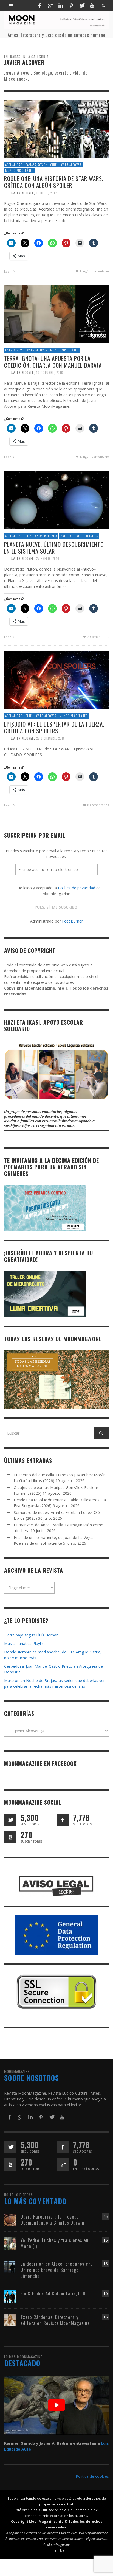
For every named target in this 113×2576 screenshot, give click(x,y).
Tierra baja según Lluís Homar (31, 1635)
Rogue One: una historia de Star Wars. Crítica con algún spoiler (54, 182)
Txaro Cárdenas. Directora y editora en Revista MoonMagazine (55, 2320)
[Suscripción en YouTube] (10, 1837)
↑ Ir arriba (57, 2550)
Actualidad (14, 165)
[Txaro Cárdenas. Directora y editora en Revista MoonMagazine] (10, 2320)
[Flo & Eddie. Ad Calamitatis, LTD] (10, 2296)
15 (106, 2317)
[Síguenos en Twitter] (10, 1820)
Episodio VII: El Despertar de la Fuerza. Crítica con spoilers (54, 727)
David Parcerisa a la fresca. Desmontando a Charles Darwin (53, 2219)
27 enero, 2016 (48, 558)
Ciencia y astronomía (41, 536)
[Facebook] (39, 5)
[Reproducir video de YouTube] (56, 2405)
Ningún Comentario (94, 271)
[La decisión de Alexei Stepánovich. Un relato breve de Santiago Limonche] (10, 2267)
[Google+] (50, 5)
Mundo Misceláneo (19, 171)
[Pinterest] (71, 5)
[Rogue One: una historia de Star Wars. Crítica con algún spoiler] (56, 129)
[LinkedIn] (61, 5)
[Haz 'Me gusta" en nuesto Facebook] (63, 1820)
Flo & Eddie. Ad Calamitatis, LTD (53, 2293)
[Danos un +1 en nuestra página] (63, 2165)
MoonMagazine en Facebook (40, 1764)
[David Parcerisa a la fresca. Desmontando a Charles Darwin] (10, 2219)
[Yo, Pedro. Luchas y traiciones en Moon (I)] (10, 2243)
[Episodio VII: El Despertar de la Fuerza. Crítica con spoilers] (56, 680)
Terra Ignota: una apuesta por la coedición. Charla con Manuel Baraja (53, 362)
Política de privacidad (77, 888)
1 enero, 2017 (47, 193)
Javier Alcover (70, 165)
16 (106, 2240)
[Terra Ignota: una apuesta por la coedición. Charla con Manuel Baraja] (56, 314)
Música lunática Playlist (25, 1643)
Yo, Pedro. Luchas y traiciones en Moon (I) (55, 2243)
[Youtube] (92, 5)
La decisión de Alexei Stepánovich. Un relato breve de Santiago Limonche (56, 2270)
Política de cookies (92, 2476)
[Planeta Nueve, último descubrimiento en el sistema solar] (56, 500)
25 (106, 2216)
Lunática (91, 536)
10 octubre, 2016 (50, 373)
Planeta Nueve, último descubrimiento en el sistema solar (54, 547)
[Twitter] (82, 5)
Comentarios (98, 637)
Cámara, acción (37, 165)
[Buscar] (11, 5)
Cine (54, 165)
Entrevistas (14, 350)
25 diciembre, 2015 (50, 738)
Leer (8, 271)
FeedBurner (72, 921)
